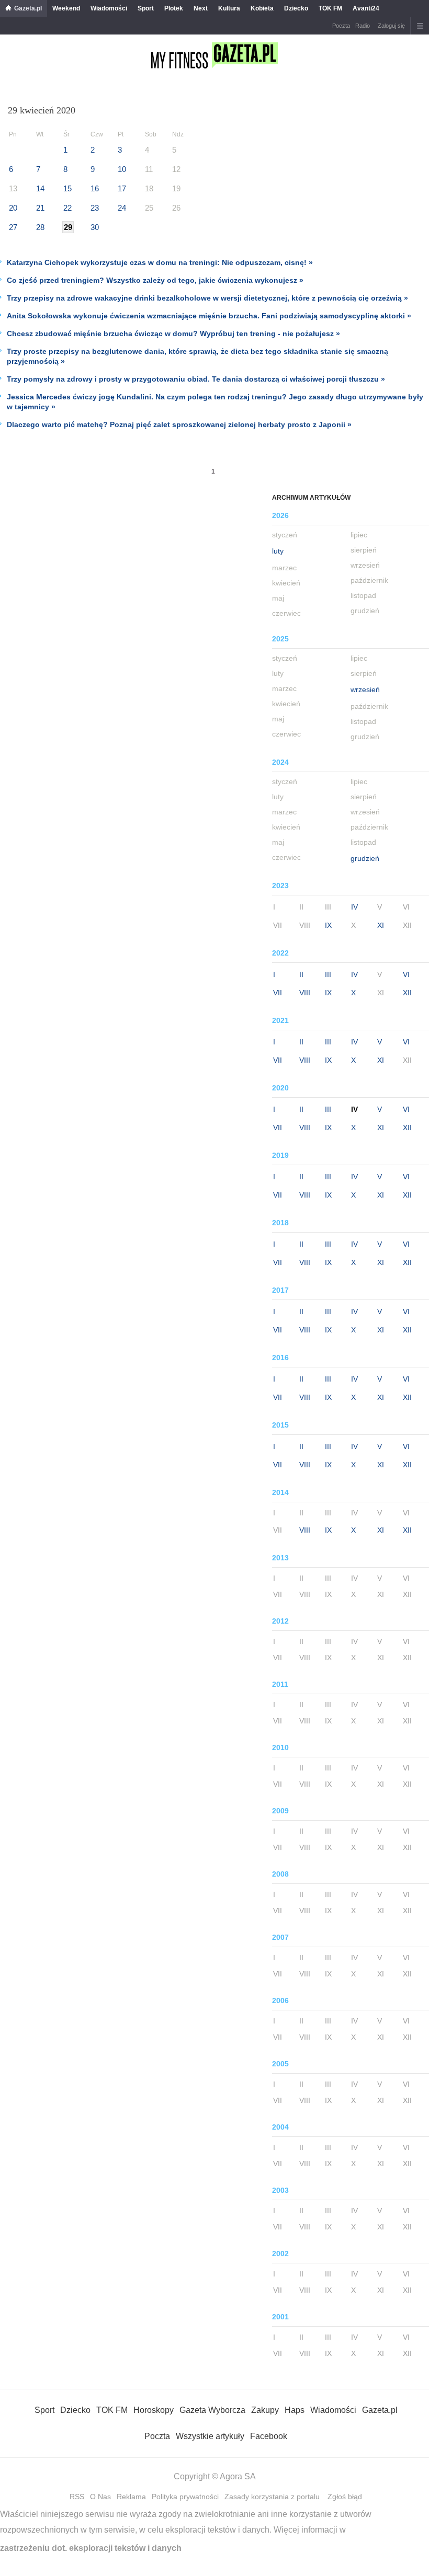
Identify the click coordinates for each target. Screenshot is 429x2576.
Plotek (174, 8)
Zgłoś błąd (345, 2497)
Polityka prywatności (185, 2497)
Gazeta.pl (28, 8)
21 (40, 208)
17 (122, 188)
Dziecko (296, 8)
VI (406, 974)
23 (95, 208)
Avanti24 (366, 8)
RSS (77, 2497)
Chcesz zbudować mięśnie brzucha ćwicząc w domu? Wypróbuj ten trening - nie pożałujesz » (173, 333)
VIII (305, 993)
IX (328, 925)
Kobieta (262, 8)
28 (40, 227)
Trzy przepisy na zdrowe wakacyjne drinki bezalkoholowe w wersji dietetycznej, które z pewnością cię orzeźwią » (207, 298)
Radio (363, 26)
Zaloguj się (391, 26)
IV (354, 907)
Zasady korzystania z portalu (272, 2497)
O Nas (100, 2497)
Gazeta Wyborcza (212, 2410)
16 (95, 188)
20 (13, 208)
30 (95, 227)
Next (201, 8)
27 (13, 227)
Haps (295, 2410)
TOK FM (330, 8)
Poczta (341, 26)
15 (67, 188)
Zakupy (265, 2410)
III (328, 974)
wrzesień (365, 689)
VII (278, 993)
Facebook (269, 2436)
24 (122, 208)
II (301, 974)
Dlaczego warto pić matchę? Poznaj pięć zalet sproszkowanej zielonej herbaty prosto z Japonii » (179, 424)
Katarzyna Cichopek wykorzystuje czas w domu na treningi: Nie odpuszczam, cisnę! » (160, 262)
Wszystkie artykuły (210, 2436)
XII (407, 993)
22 (67, 208)
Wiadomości (109, 8)
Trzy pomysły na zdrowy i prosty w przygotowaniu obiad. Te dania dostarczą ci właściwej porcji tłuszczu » (196, 379)
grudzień (365, 858)
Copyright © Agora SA (215, 2476)
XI (381, 925)
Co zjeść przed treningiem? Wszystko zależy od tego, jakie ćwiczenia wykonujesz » (155, 280)
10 (122, 169)
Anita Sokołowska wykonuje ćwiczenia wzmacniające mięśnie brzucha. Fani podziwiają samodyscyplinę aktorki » (209, 316)
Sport (146, 8)
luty (278, 551)
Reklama (131, 2497)
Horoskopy (154, 2410)
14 (40, 188)
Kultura (229, 8)
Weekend (66, 8)
